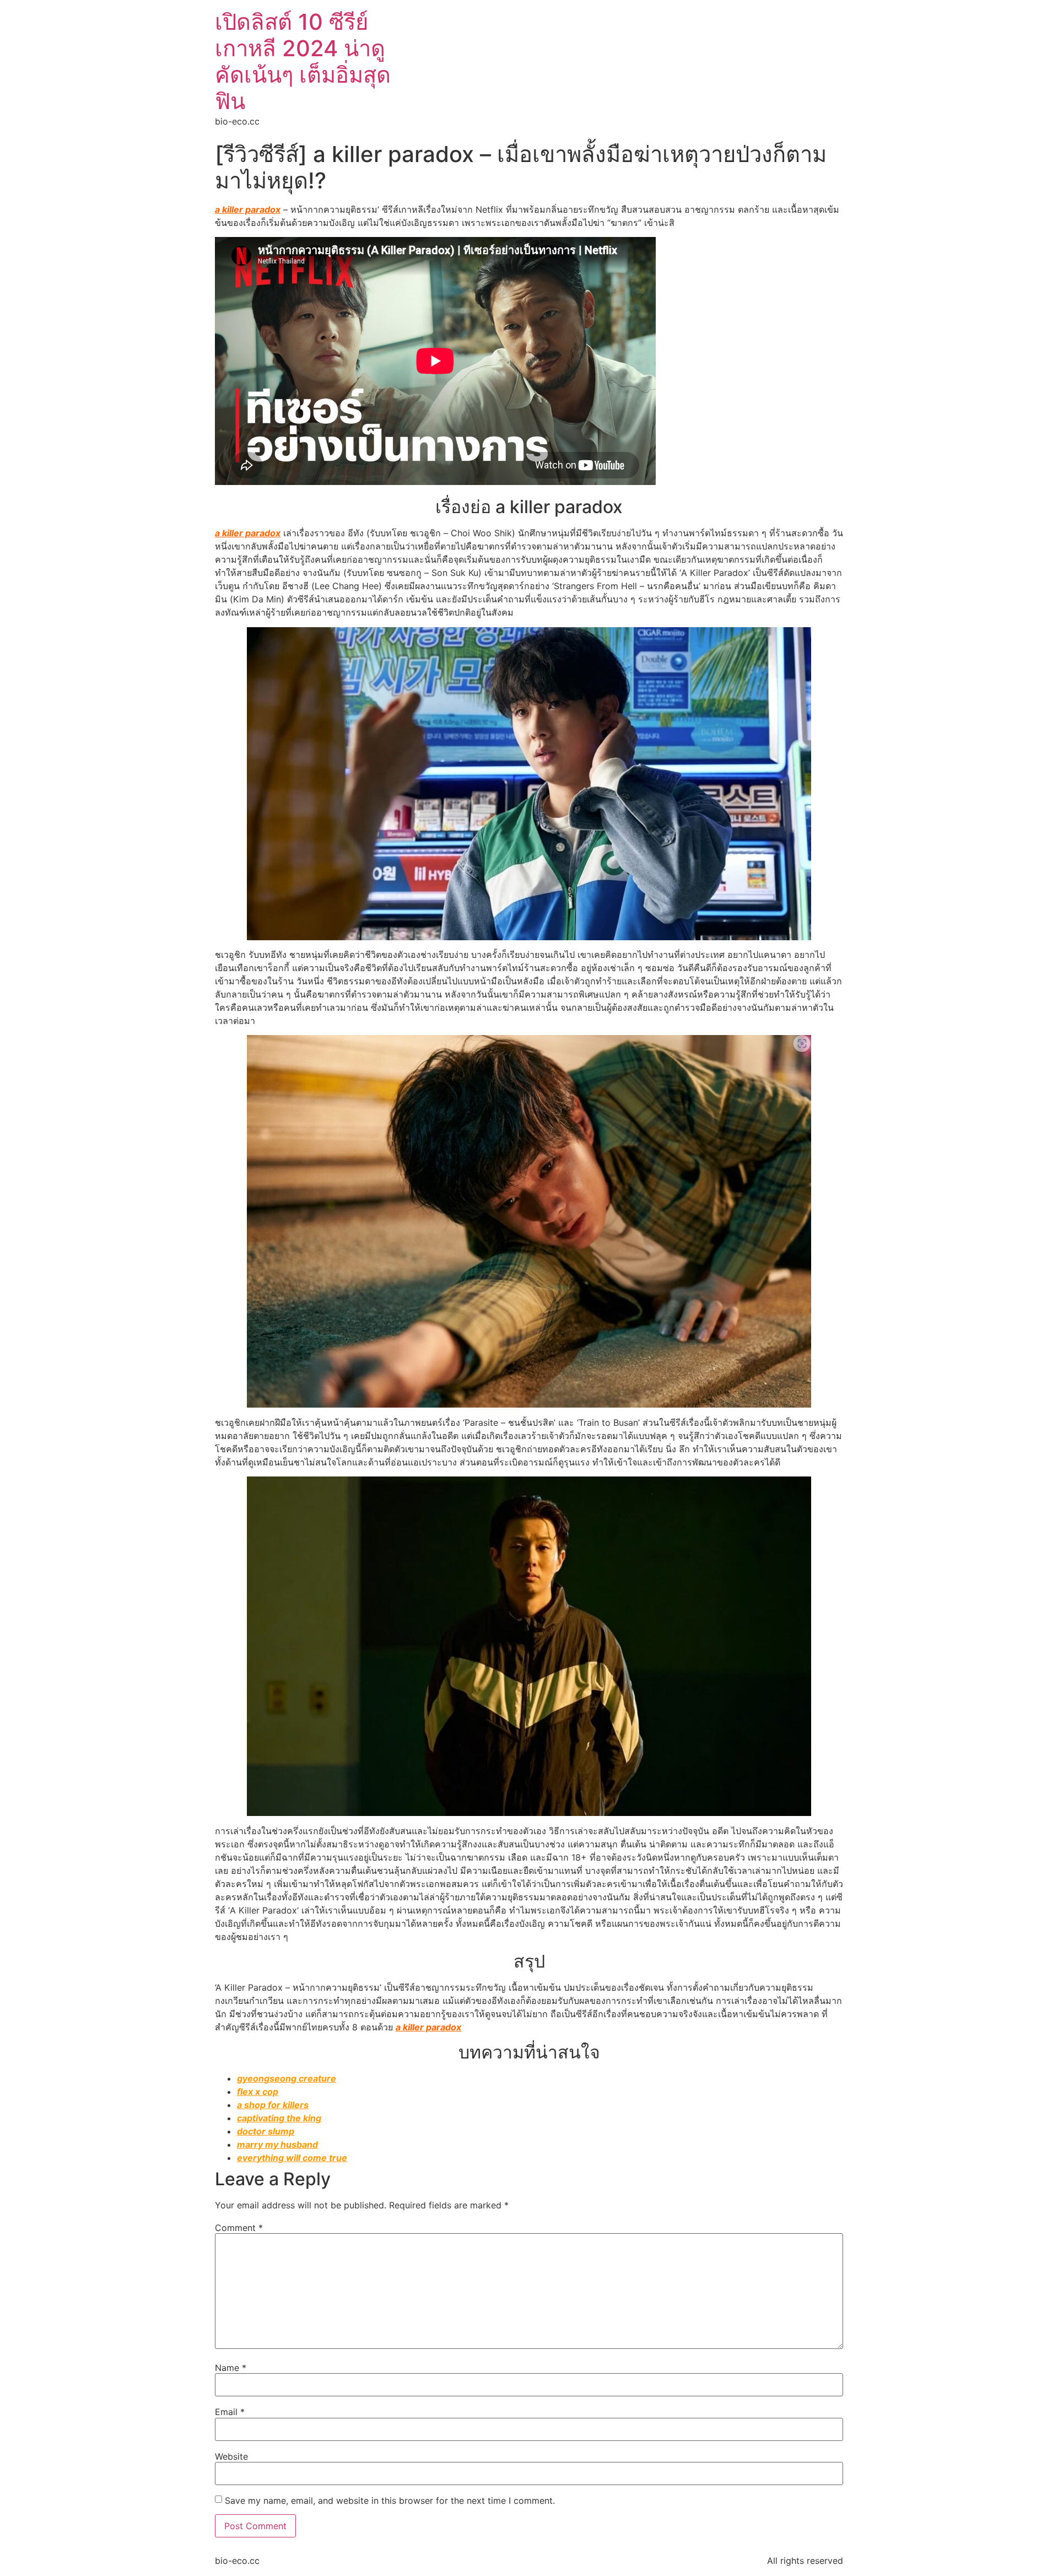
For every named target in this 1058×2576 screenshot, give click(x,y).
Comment (239, 2228)
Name (231, 2368)
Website (231, 2456)
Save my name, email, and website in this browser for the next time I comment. (390, 2500)
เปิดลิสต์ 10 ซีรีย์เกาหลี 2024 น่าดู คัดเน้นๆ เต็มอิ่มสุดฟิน (303, 61)
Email (230, 2412)
